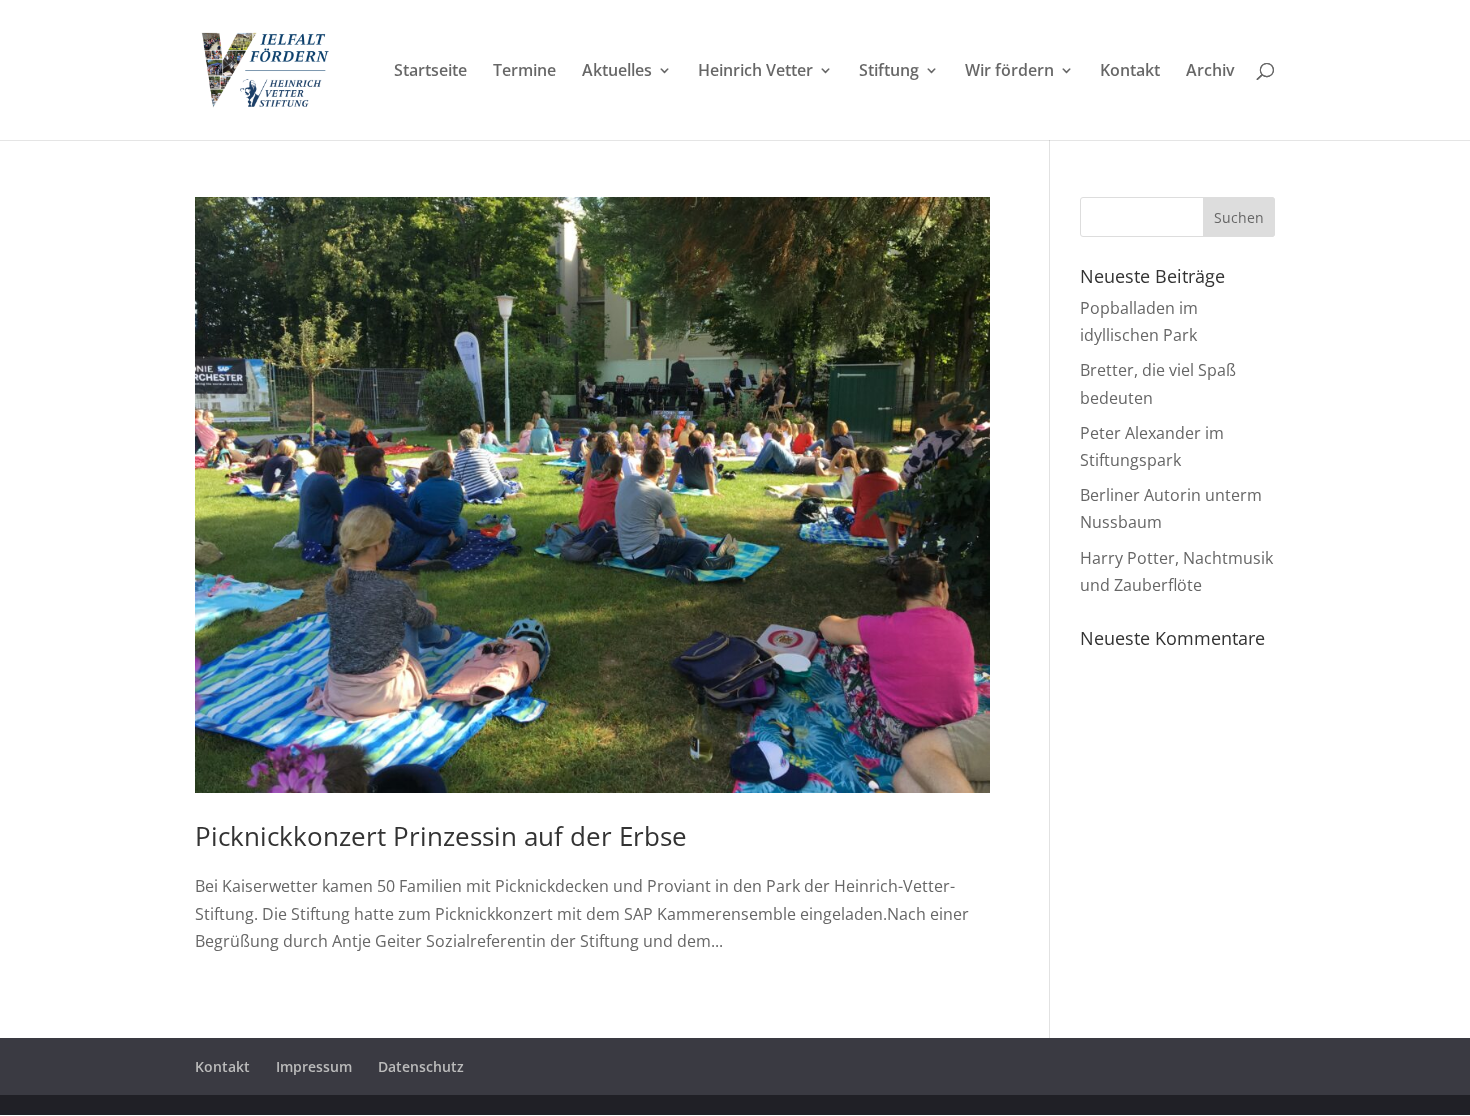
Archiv (1210, 72)
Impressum (314, 1066)
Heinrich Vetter (755, 72)
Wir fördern (1009, 72)
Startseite (430, 72)
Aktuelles (617, 72)
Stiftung (889, 72)
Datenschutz (421, 1066)
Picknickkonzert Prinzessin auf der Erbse (441, 836)
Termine (524, 72)
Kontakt (1130, 72)
